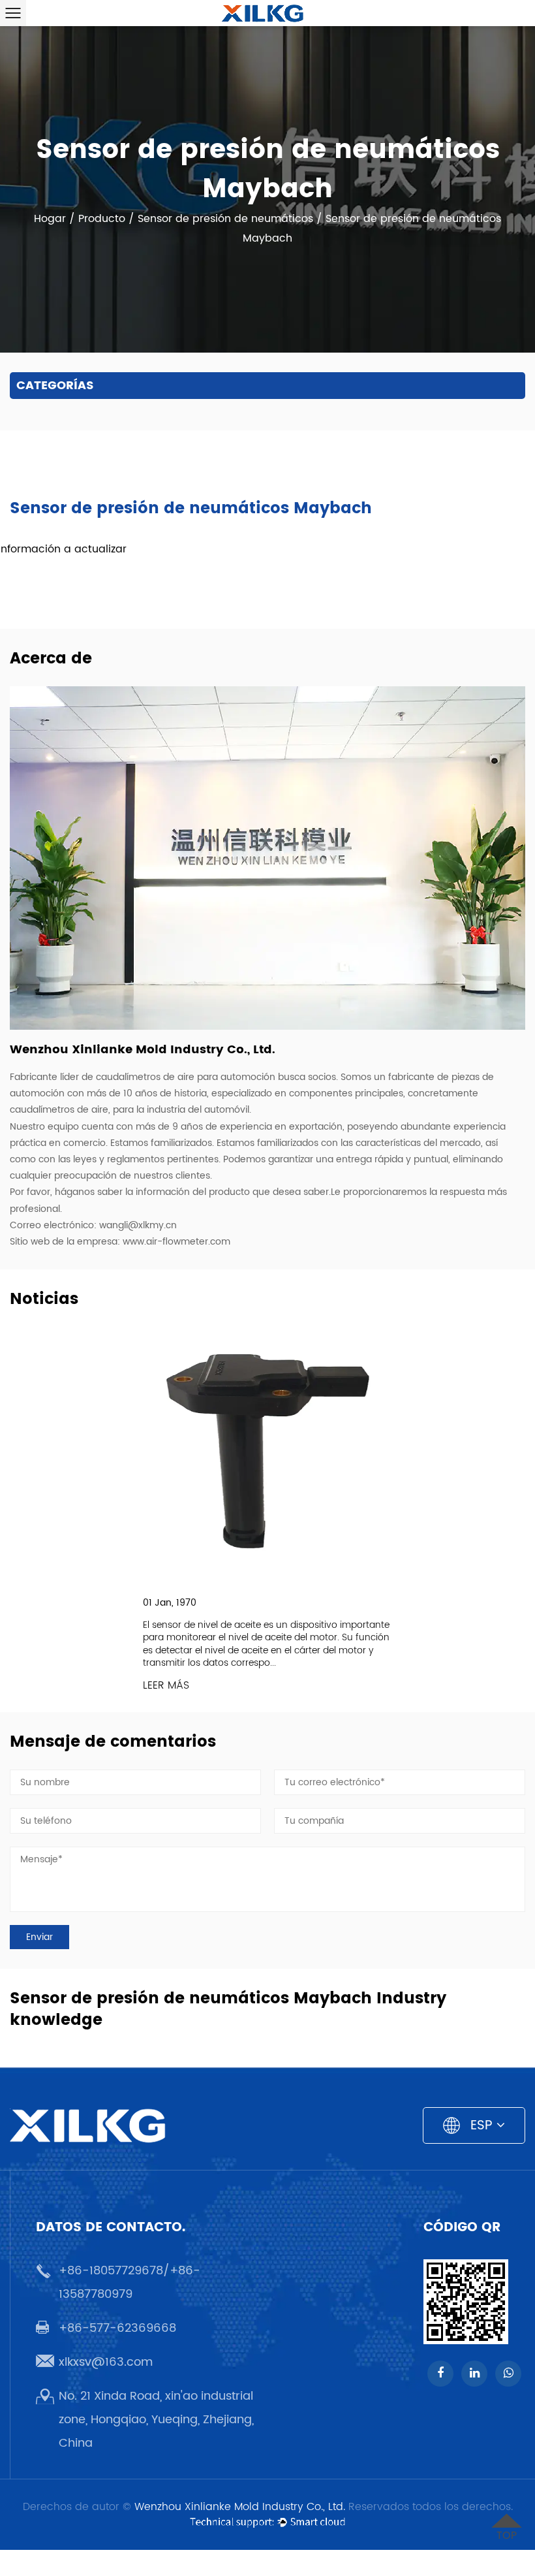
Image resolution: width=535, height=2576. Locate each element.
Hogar (50, 219)
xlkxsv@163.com (106, 2362)
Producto (102, 219)
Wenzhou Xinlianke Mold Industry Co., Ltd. (240, 2507)
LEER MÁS (166, 1686)
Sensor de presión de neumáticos (225, 219)
